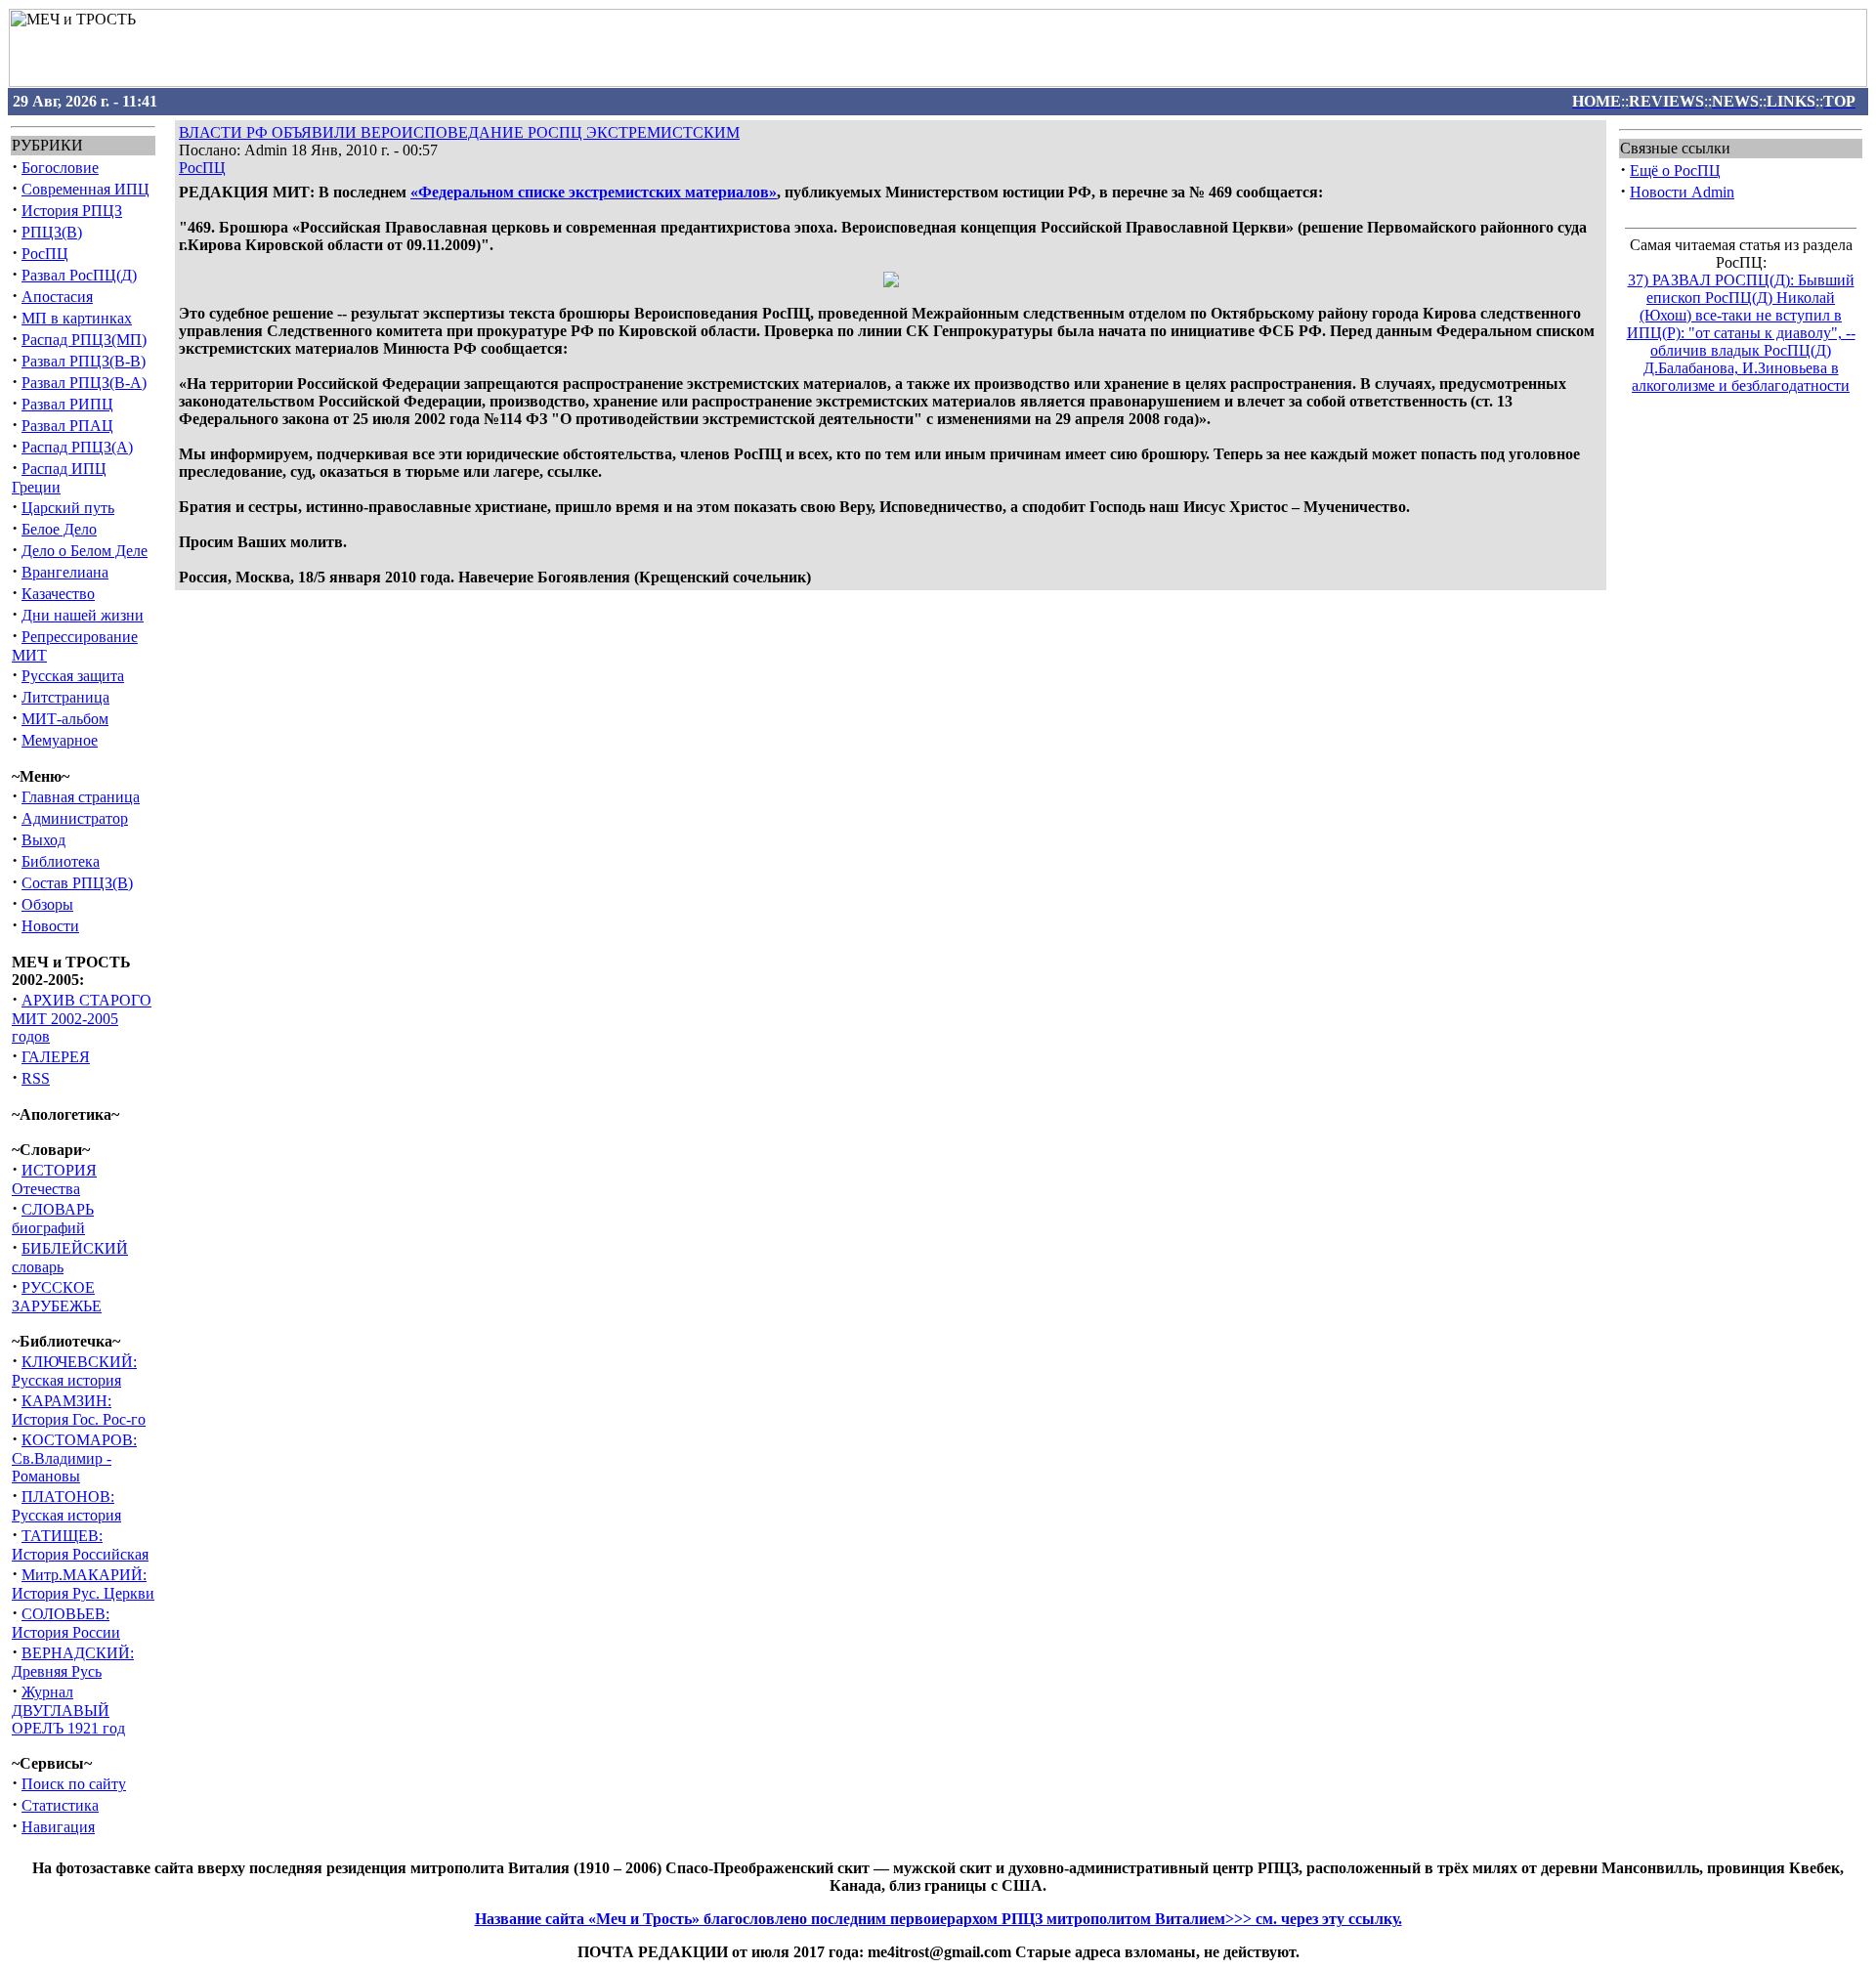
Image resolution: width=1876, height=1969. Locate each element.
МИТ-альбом (65, 719)
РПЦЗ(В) (52, 232)
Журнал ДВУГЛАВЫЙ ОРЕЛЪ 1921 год (68, 1710)
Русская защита (73, 676)
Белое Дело (59, 529)
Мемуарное (60, 740)
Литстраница (65, 697)
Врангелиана (65, 572)
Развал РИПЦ (67, 404)
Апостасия (57, 297)
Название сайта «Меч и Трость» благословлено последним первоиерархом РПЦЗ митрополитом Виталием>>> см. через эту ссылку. (938, 1919)
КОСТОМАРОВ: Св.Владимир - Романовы (74, 1458)
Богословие (60, 168)
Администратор (75, 818)
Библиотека (61, 861)
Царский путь (68, 508)
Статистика (60, 1805)
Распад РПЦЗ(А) (77, 447)
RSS (36, 1078)
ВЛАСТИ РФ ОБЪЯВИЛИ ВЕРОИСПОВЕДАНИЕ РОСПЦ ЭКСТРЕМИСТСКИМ (459, 132)
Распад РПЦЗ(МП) (84, 340)
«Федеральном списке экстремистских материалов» (594, 192)
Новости (50, 926)
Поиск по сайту (74, 1784)
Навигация (58, 1827)
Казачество (58, 594)
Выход (43, 840)
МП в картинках (77, 318)
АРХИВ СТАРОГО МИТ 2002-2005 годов (82, 1018)
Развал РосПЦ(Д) (79, 275)
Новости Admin (1682, 192)
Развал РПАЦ (67, 426)
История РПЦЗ (72, 211)
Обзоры (47, 904)
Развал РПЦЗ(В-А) (84, 383)
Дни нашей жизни (83, 615)
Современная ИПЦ (85, 189)
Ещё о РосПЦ (1675, 171)
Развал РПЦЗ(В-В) (84, 361)
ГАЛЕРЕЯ (56, 1057)
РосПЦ (45, 254)
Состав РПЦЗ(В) (77, 883)
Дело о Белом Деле (85, 551)
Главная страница (81, 797)
